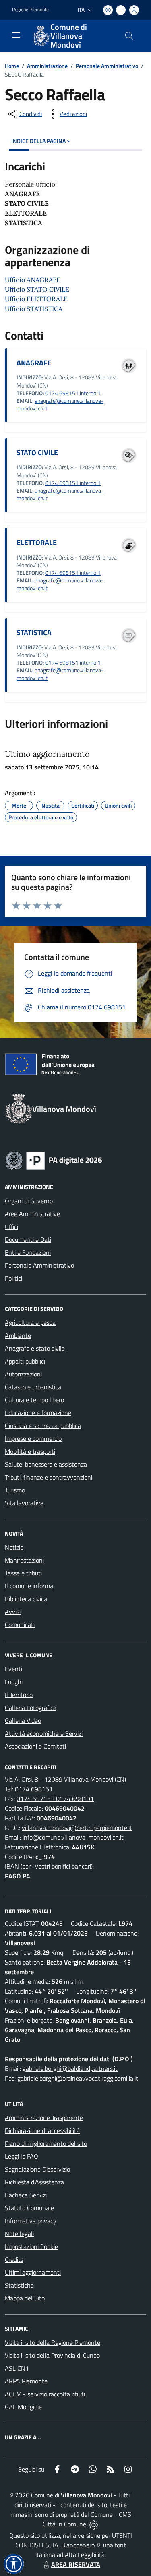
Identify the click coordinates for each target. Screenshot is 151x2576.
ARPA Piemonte (26, 2381)
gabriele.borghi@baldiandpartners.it (70, 2068)
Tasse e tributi (23, 1573)
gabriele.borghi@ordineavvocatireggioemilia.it (78, 2078)
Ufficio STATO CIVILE (37, 289)
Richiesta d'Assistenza (34, 2182)
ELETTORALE (37, 542)
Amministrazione (47, 66)
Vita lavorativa (24, 1503)
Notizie (14, 1547)
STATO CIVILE (37, 453)
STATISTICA (34, 633)
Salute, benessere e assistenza (46, 1464)
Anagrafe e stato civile (35, 1348)
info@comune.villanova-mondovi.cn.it (73, 1837)
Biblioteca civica (26, 1599)
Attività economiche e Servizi (44, 1733)
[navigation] (16, 35)
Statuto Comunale (29, 2208)
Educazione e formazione (38, 1413)
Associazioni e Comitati (35, 1746)
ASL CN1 (17, 2368)
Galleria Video (23, 1720)
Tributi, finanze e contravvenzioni (49, 1477)
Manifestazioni (24, 1560)
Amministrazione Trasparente (44, 2118)
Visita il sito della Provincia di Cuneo (52, 2355)
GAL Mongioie (23, 2407)
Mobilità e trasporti (30, 1451)
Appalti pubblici (25, 1361)
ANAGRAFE (34, 363)
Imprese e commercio (33, 1438)
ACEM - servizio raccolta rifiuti (45, 2394)
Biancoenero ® (81, 2545)
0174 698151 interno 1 (73, 393)
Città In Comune (64, 2524)
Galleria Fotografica (31, 1708)
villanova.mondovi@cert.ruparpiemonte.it (77, 1828)
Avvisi (13, 1612)
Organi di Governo (29, 1201)
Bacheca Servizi (26, 2195)
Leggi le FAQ (22, 2156)
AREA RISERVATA (76, 2564)
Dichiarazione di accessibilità (42, 2130)
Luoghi (14, 1682)
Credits (14, 2259)
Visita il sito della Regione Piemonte (53, 2342)
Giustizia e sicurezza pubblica (43, 1426)
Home (12, 66)
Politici (13, 1278)
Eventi (13, 1669)
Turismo (15, 1490)
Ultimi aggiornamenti (33, 2272)
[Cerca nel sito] (129, 36)
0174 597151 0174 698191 (55, 1799)
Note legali (19, 2234)
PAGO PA (18, 1876)
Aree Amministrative (32, 1214)
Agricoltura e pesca (30, 1322)
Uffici (11, 1227)
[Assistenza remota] (94, 2524)
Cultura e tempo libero (34, 1400)
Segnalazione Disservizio (37, 2169)
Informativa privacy (31, 2221)
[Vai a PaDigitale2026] (54, 1160)
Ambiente (18, 1335)
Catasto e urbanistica (33, 1387)
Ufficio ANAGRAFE (33, 280)
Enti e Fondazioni (28, 1252)
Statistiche (19, 2285)
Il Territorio (19, 1695)
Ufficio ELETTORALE (36, 299)
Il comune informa (29, 1586)
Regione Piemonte (30, 10)
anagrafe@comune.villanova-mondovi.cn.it (60, 405)
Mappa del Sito (25, 2298)
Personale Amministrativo (107, 66)
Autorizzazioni (23, 1374)
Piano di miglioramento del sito (46, 2143)
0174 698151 (34, 1789)
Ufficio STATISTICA (34, 309)
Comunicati (20, 1625)
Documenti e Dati (28, 1239)
